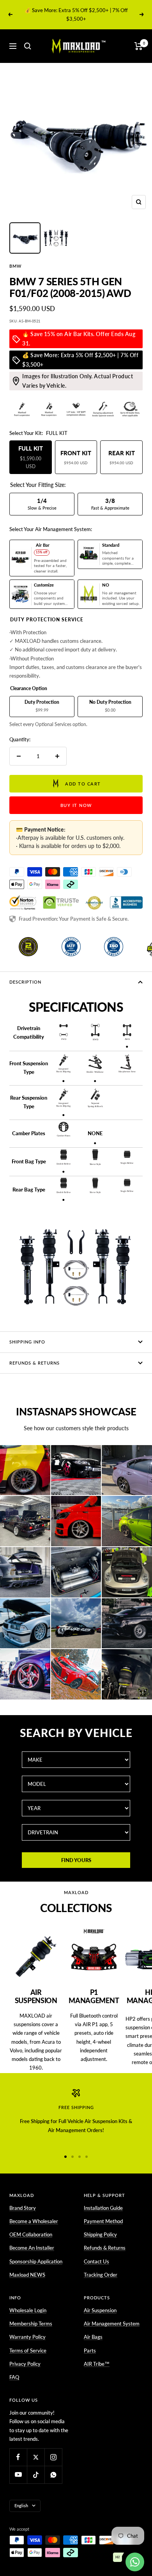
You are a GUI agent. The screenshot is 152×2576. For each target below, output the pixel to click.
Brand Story (23, 2208)
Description (25, 982)
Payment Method (103, 2221)
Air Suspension (100, 2310)
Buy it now (76, 805)
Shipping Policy (100, 2234)
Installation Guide (103, 2208)
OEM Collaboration (31, 2234)
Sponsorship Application (36, 2261)
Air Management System (112, 2324)
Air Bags (93, 2337)
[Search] (28, 46)
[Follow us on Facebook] (18, 2457)
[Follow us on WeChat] (53, 2475)
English (21, 2505)
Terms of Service (28, 2351)
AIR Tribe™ (97, 2364)
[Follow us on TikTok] (36, 2475)
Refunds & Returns (34, 1363)
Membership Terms (31, 2324)
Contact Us (96, 2261)
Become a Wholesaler (34, 2221)
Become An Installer (32, 2248)
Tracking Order (101, 2275)
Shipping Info (27, 1342)
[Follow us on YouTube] (18, 2475)
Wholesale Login (28, 2310)
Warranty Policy (27, 2337)
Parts (90, 2351)
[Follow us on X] (36, 2457)
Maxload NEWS (27, 2275)
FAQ (14, 2377)
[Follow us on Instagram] (53, 2457)
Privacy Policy (25, 2364)
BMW (15, 266)
